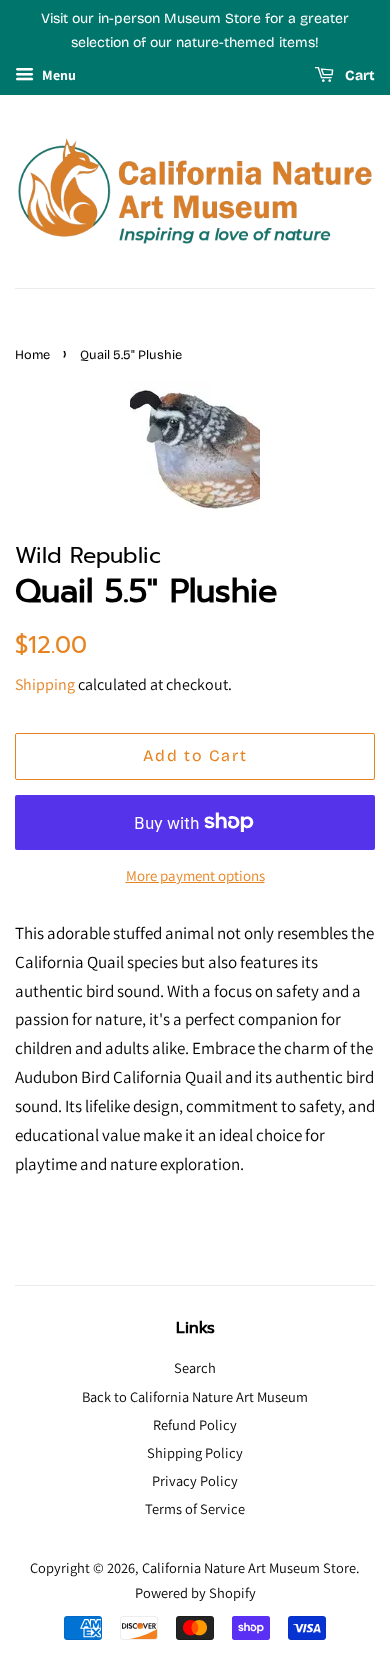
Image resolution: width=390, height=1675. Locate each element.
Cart (358, 75)
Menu (57, 75)
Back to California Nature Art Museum (195, 1396)
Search (195, 1367)
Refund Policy (195, 1424)
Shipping (45, 684)
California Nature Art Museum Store (249, 1567)
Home (32, 354)
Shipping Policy (195, 1452)
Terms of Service (195, 1508)
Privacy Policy (195, 1480)
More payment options (195, 875)
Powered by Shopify (195, 1592)
